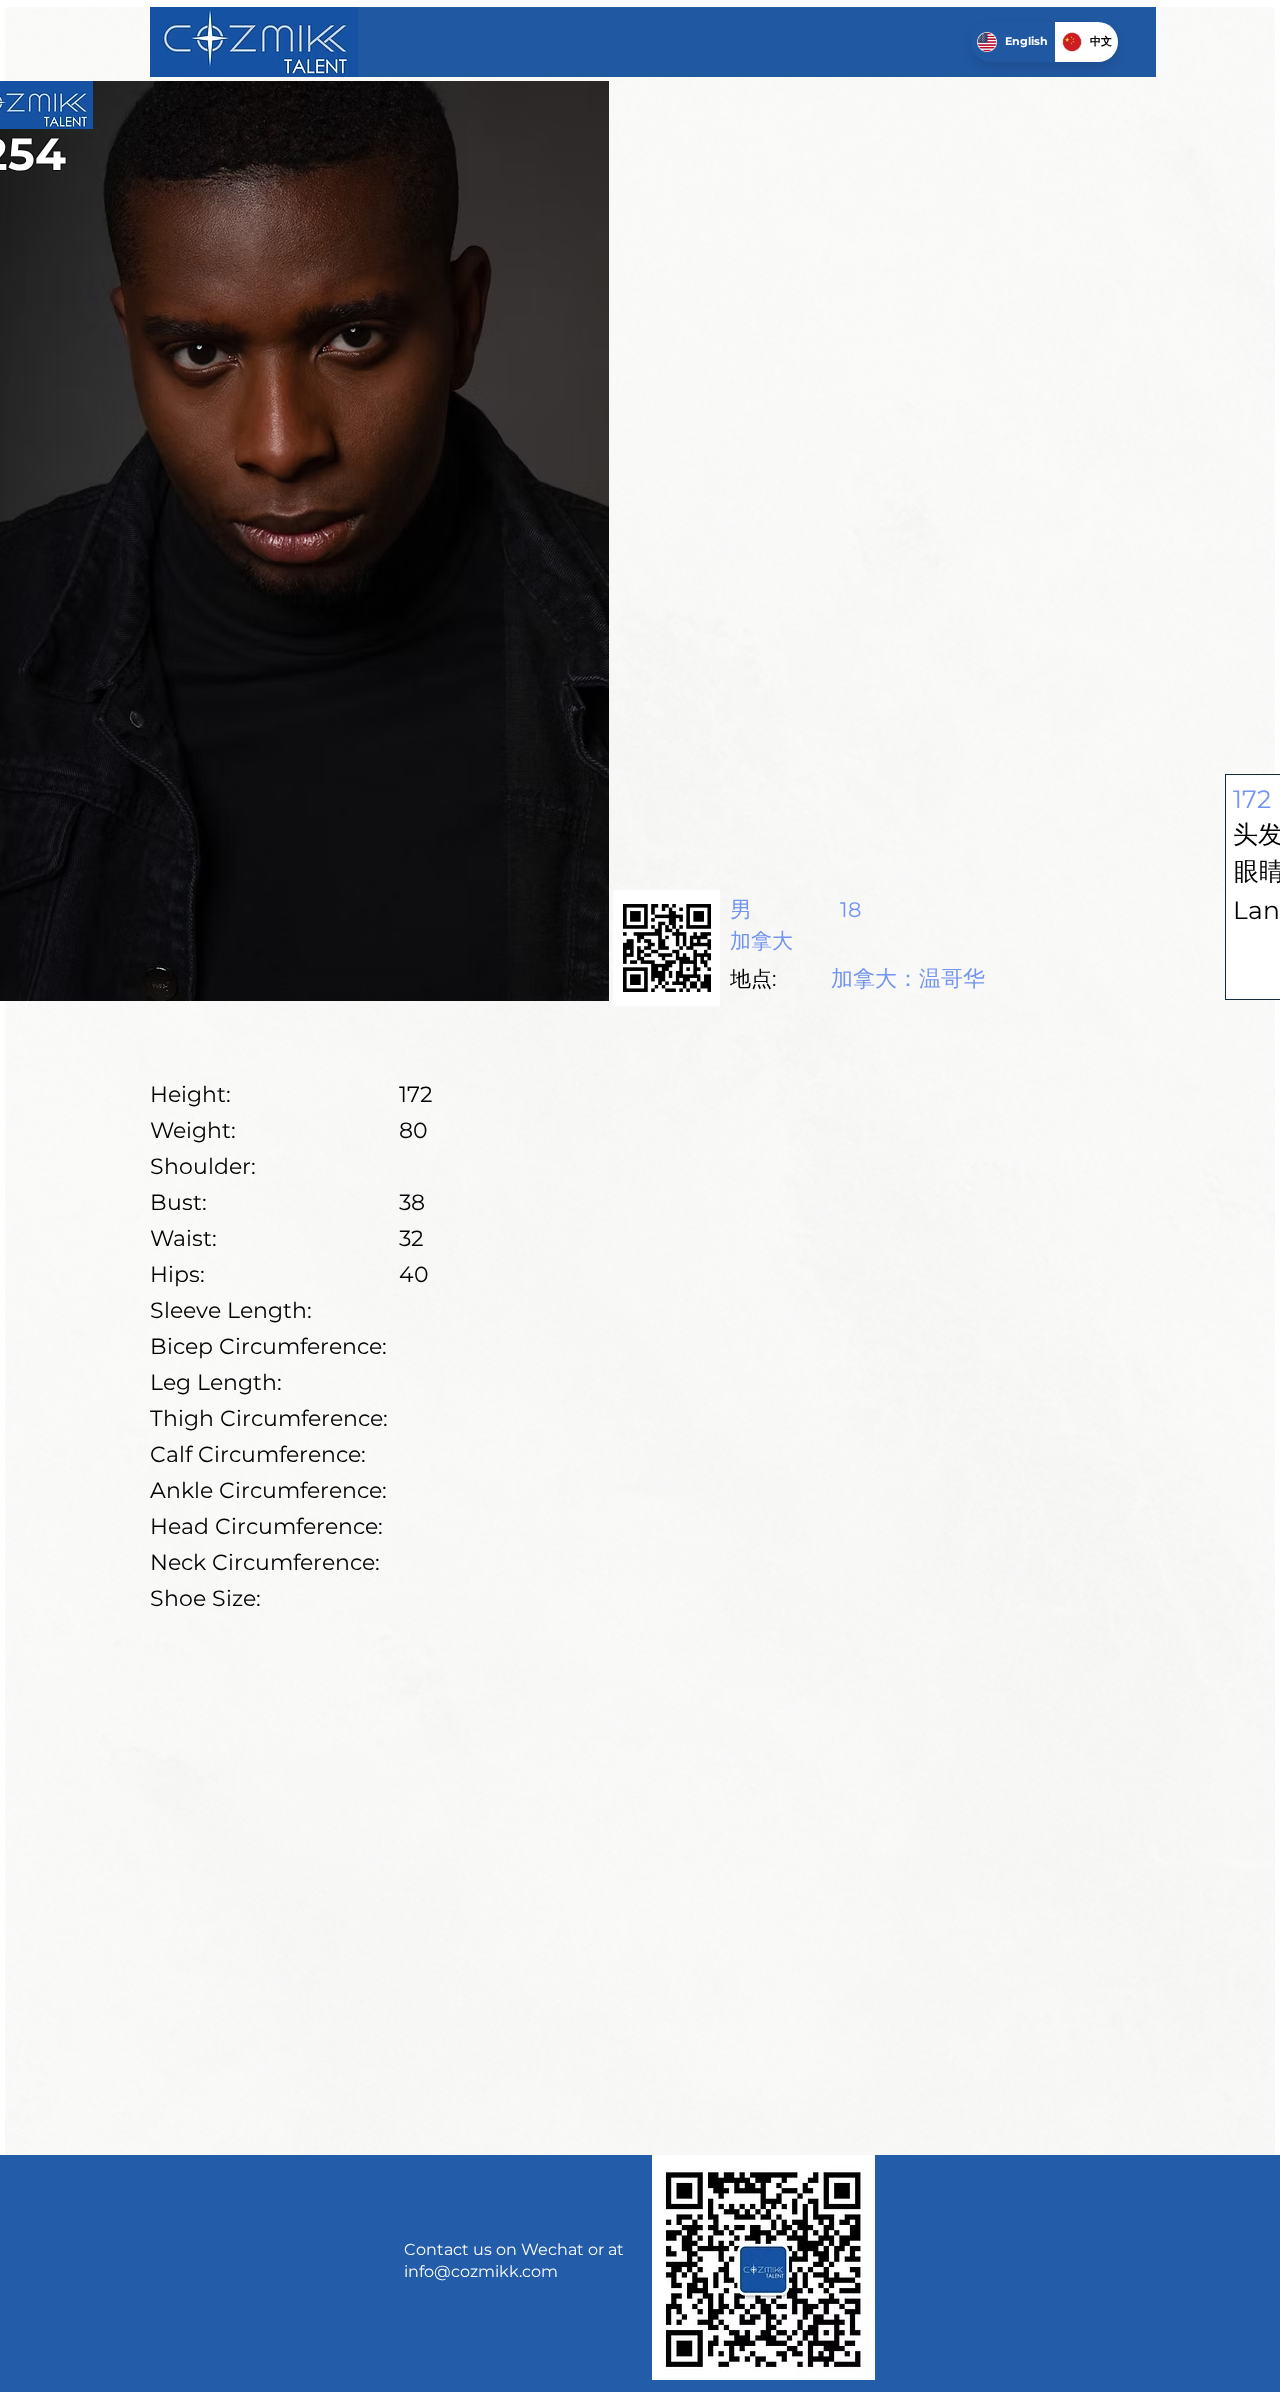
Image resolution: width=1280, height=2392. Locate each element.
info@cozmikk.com (481, 2271)
